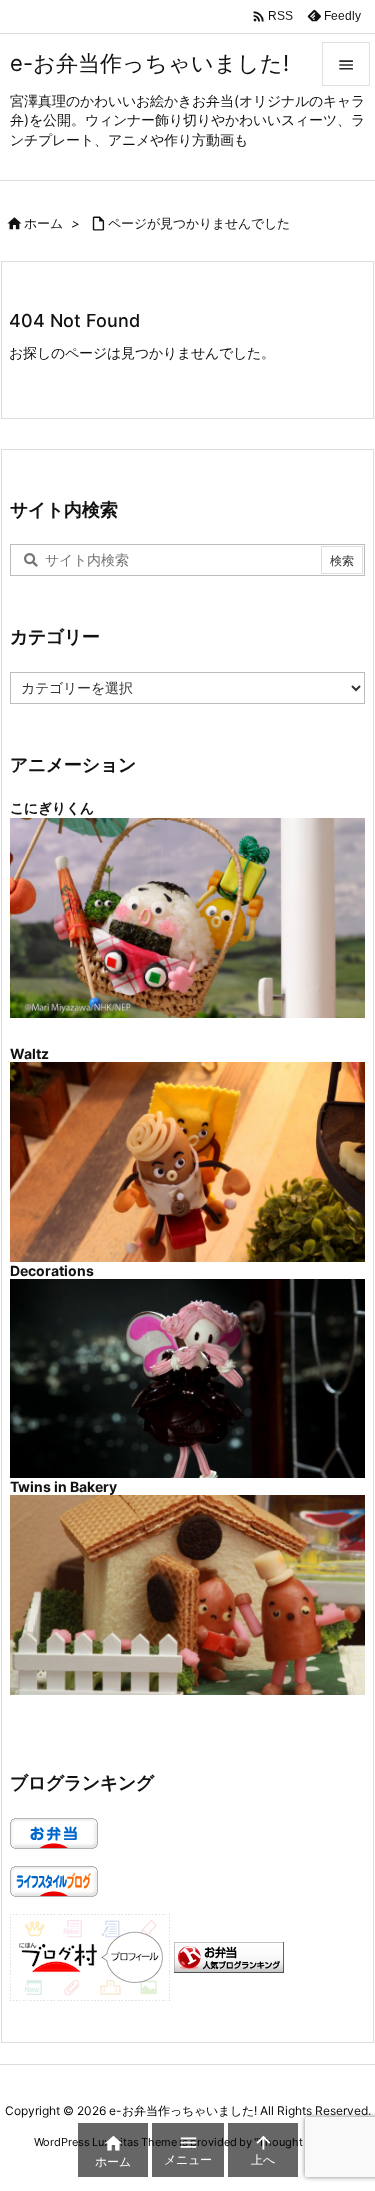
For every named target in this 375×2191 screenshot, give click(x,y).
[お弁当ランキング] (229, 1955)
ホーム (43, 223)
